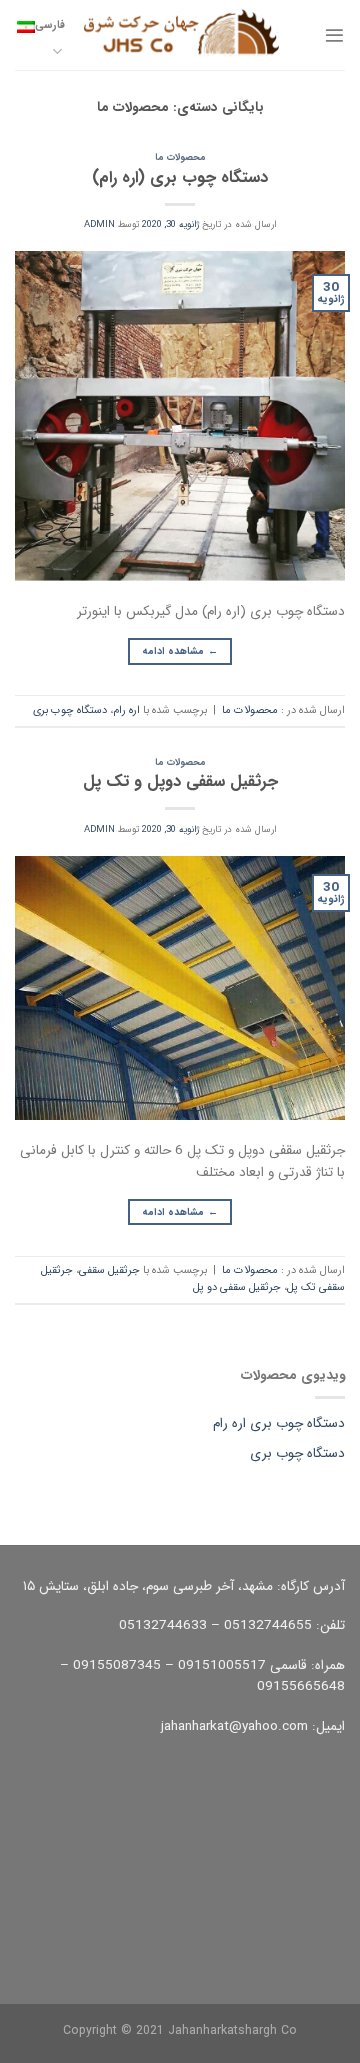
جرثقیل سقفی (109, 1270)
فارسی (50, 25)
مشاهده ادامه (180, 651)
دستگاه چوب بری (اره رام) (180, 178)
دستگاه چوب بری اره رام (279, 1423)
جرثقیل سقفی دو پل (237, 1287)
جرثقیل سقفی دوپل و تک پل (180, 782)
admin (99, 224)
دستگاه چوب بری (70, 710)
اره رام (126, 710)
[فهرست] (334, 35)
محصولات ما (180, 157)
